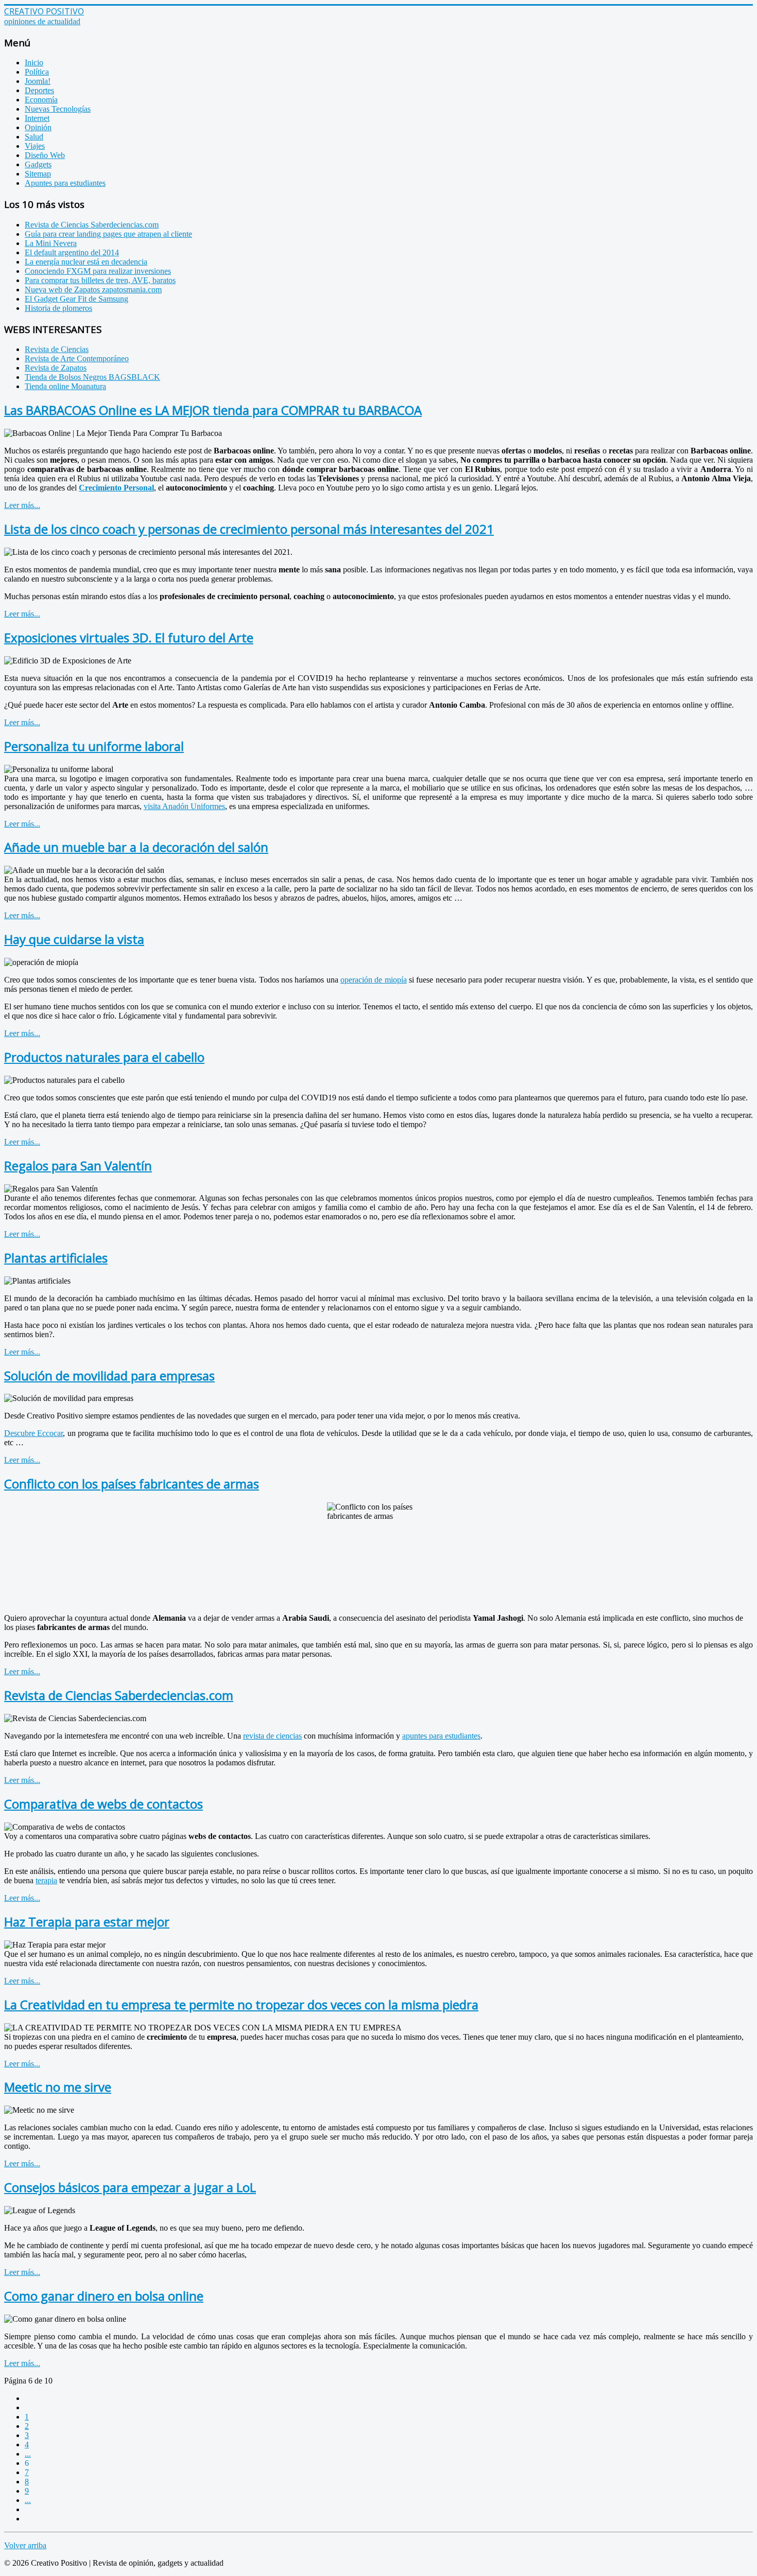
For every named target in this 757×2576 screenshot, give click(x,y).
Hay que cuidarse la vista (74, 939)
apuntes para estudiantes (441, 1736)
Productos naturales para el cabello (104, 1057)
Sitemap (38, 174)
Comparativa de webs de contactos (104, 1804)
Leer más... (22, 505)
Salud (34, 137)
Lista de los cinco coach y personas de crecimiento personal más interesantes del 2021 (249, 529)
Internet (37, 118)
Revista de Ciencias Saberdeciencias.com (119, 1695)
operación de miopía (374, 980)
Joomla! (38, 81)
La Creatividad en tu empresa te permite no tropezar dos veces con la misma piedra (241, 2004)
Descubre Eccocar (33, 1433)
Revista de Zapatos (56, 368)
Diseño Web (45, 155)
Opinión (38, 127)
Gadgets (38, 164)
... (28, 2454)
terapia (46, 1880)
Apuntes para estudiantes (65, 183)
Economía (41, 100)
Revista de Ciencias (57, 349)
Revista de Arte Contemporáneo (77, 358)
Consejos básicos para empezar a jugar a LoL (130, 2187)
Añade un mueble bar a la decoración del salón (136, 847)
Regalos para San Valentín (78, 1166)
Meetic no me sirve (58, 2087)
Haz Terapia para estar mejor (87, 1922)
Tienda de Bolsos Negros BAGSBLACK (92, 377)
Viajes (35, 146)
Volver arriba (25, 2545)
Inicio (34, 63)
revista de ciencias (272, 1736)
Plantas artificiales (56, 1258)
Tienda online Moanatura (65, 386)
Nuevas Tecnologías (58, 109)
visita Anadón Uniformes (184, 806)
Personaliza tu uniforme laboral (94, 746)
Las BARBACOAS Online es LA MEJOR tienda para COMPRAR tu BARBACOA (213, 410)
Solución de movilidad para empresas (109, 1375)
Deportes (39, 90)
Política (37, 72)
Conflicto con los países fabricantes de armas (132, 1484)
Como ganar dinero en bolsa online (104, 2296)
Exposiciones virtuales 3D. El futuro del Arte (129, 637)
